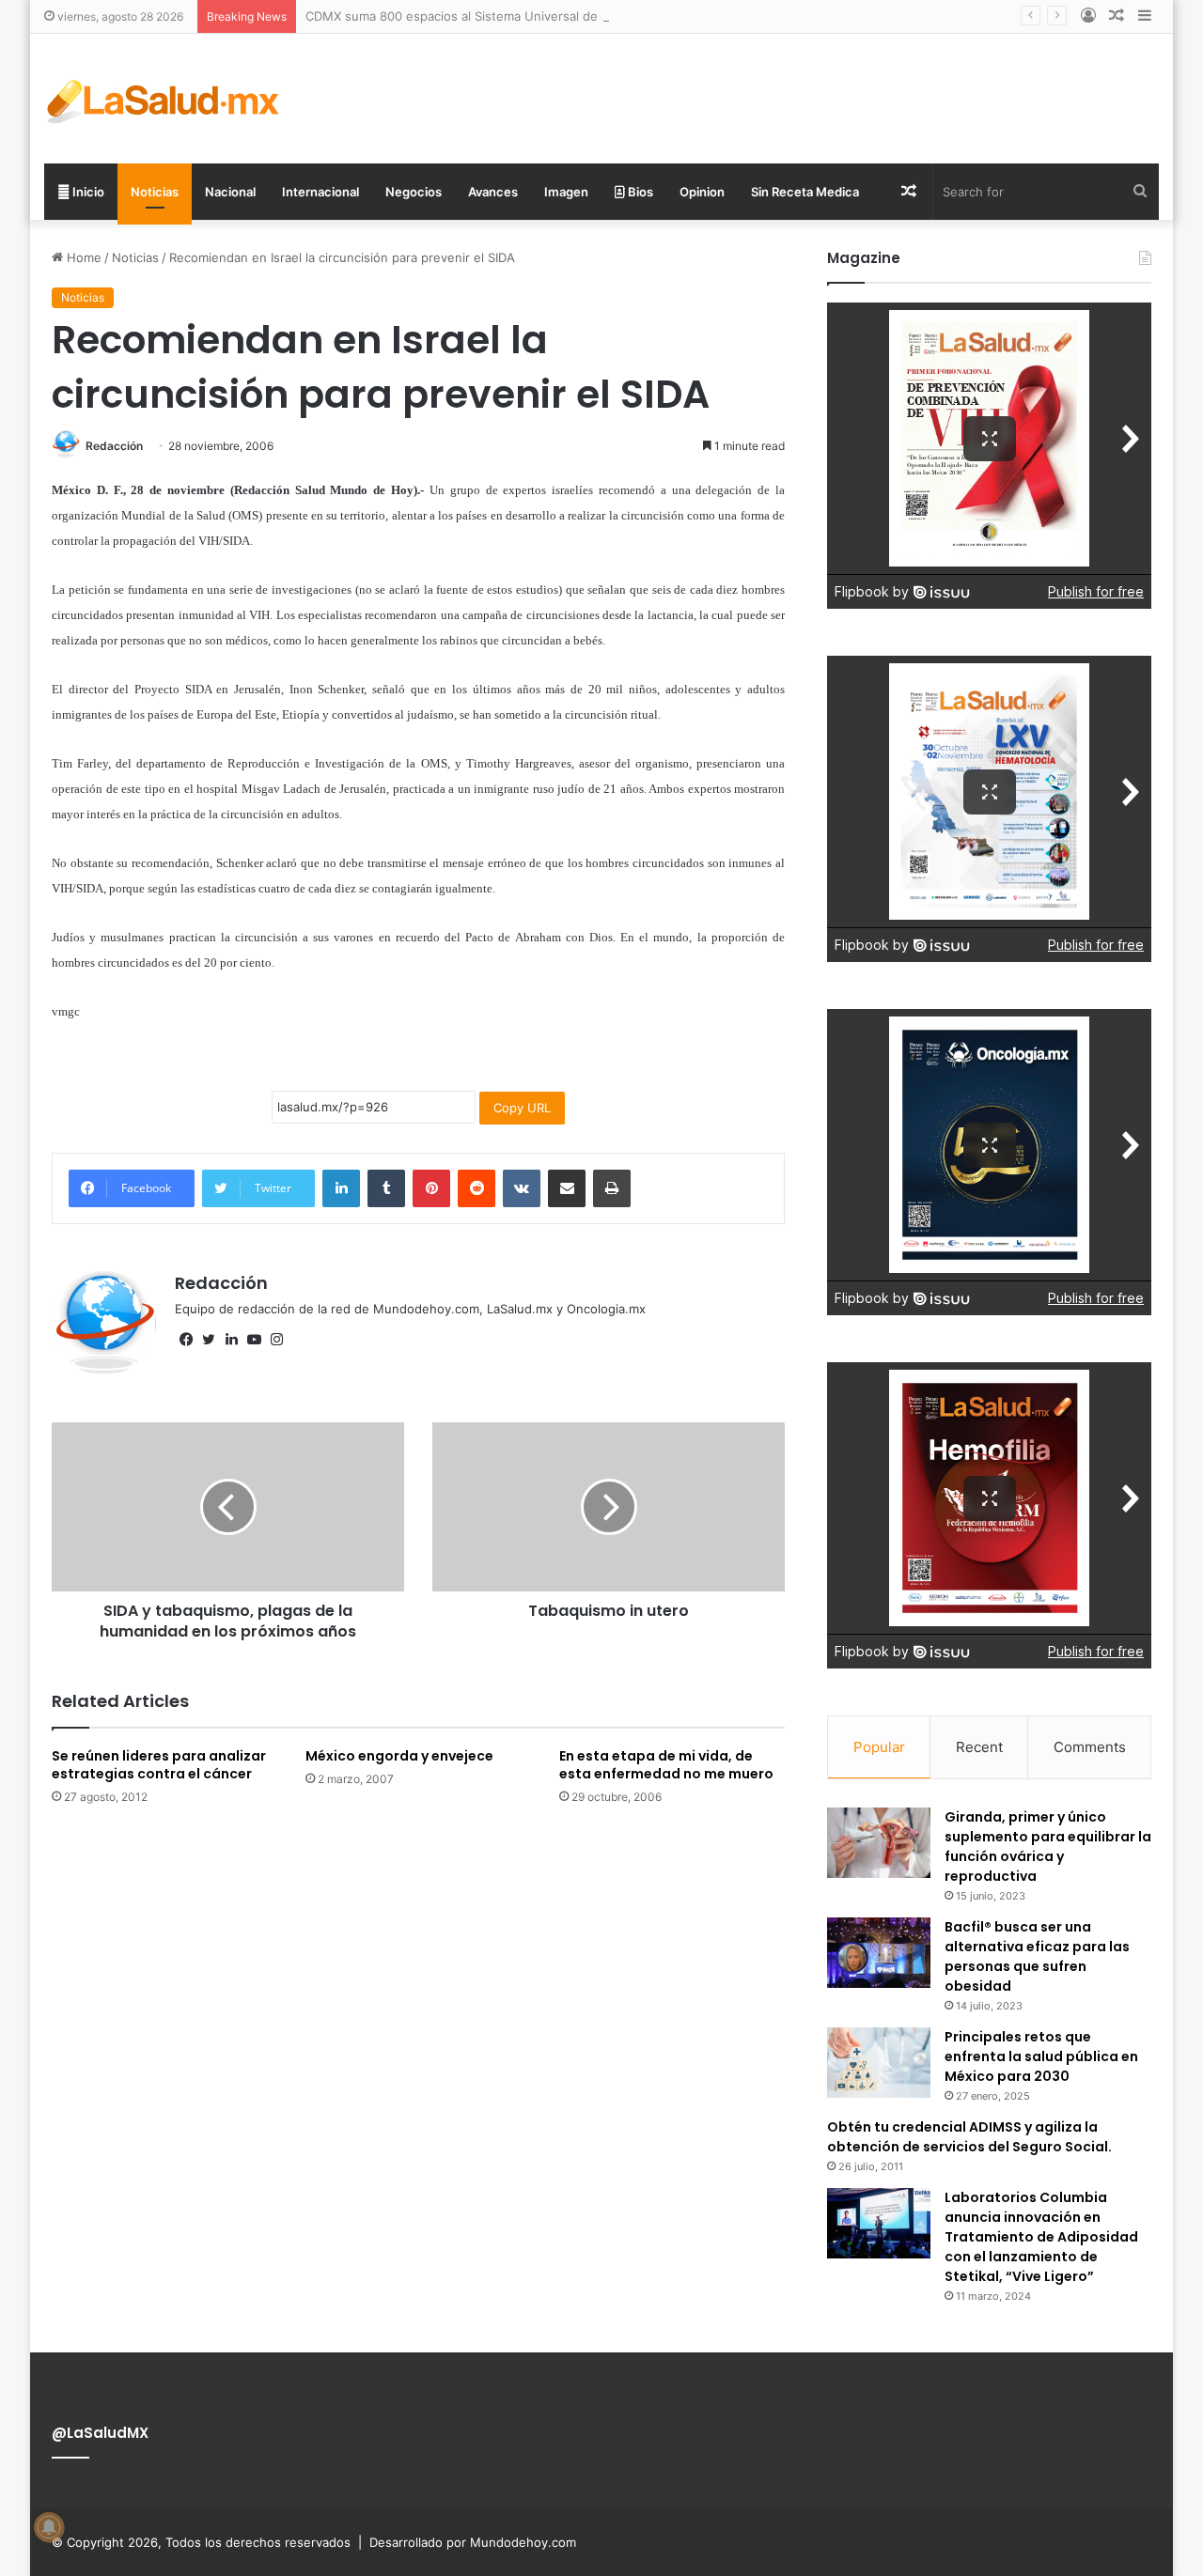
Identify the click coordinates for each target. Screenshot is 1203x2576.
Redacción (114, 446)
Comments (1090, 1747)
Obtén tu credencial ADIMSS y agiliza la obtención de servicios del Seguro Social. (969, 2137)
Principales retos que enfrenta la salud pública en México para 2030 (1041, 2056)
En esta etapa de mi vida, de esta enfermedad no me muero (666, 1765)
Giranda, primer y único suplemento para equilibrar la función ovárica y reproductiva (1048, 1847)
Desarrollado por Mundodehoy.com (473, 2542)
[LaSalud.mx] (164, 99)
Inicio (87, 192)
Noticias (155, 192)
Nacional (230, 192)
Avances (493, 192)
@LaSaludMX (100, 2433)
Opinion (702, 192)
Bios (639, 192)
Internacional (320, 192)
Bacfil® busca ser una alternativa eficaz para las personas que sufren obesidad (1037, 1956)
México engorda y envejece (399, 1756)
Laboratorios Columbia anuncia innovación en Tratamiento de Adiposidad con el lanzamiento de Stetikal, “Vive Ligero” (1041, 2237)
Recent (979, 1747)
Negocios (414, 192)
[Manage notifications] (49, 2527)
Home (82, 257)
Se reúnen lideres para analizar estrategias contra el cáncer (159, 1765)
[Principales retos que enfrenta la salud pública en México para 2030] (879, 2063)
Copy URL (522, 1108)
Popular (879, 1747)
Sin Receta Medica (805, 192)
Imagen (566, 192)
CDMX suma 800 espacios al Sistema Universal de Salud (469, 16)
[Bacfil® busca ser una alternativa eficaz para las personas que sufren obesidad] (879, 1953)
